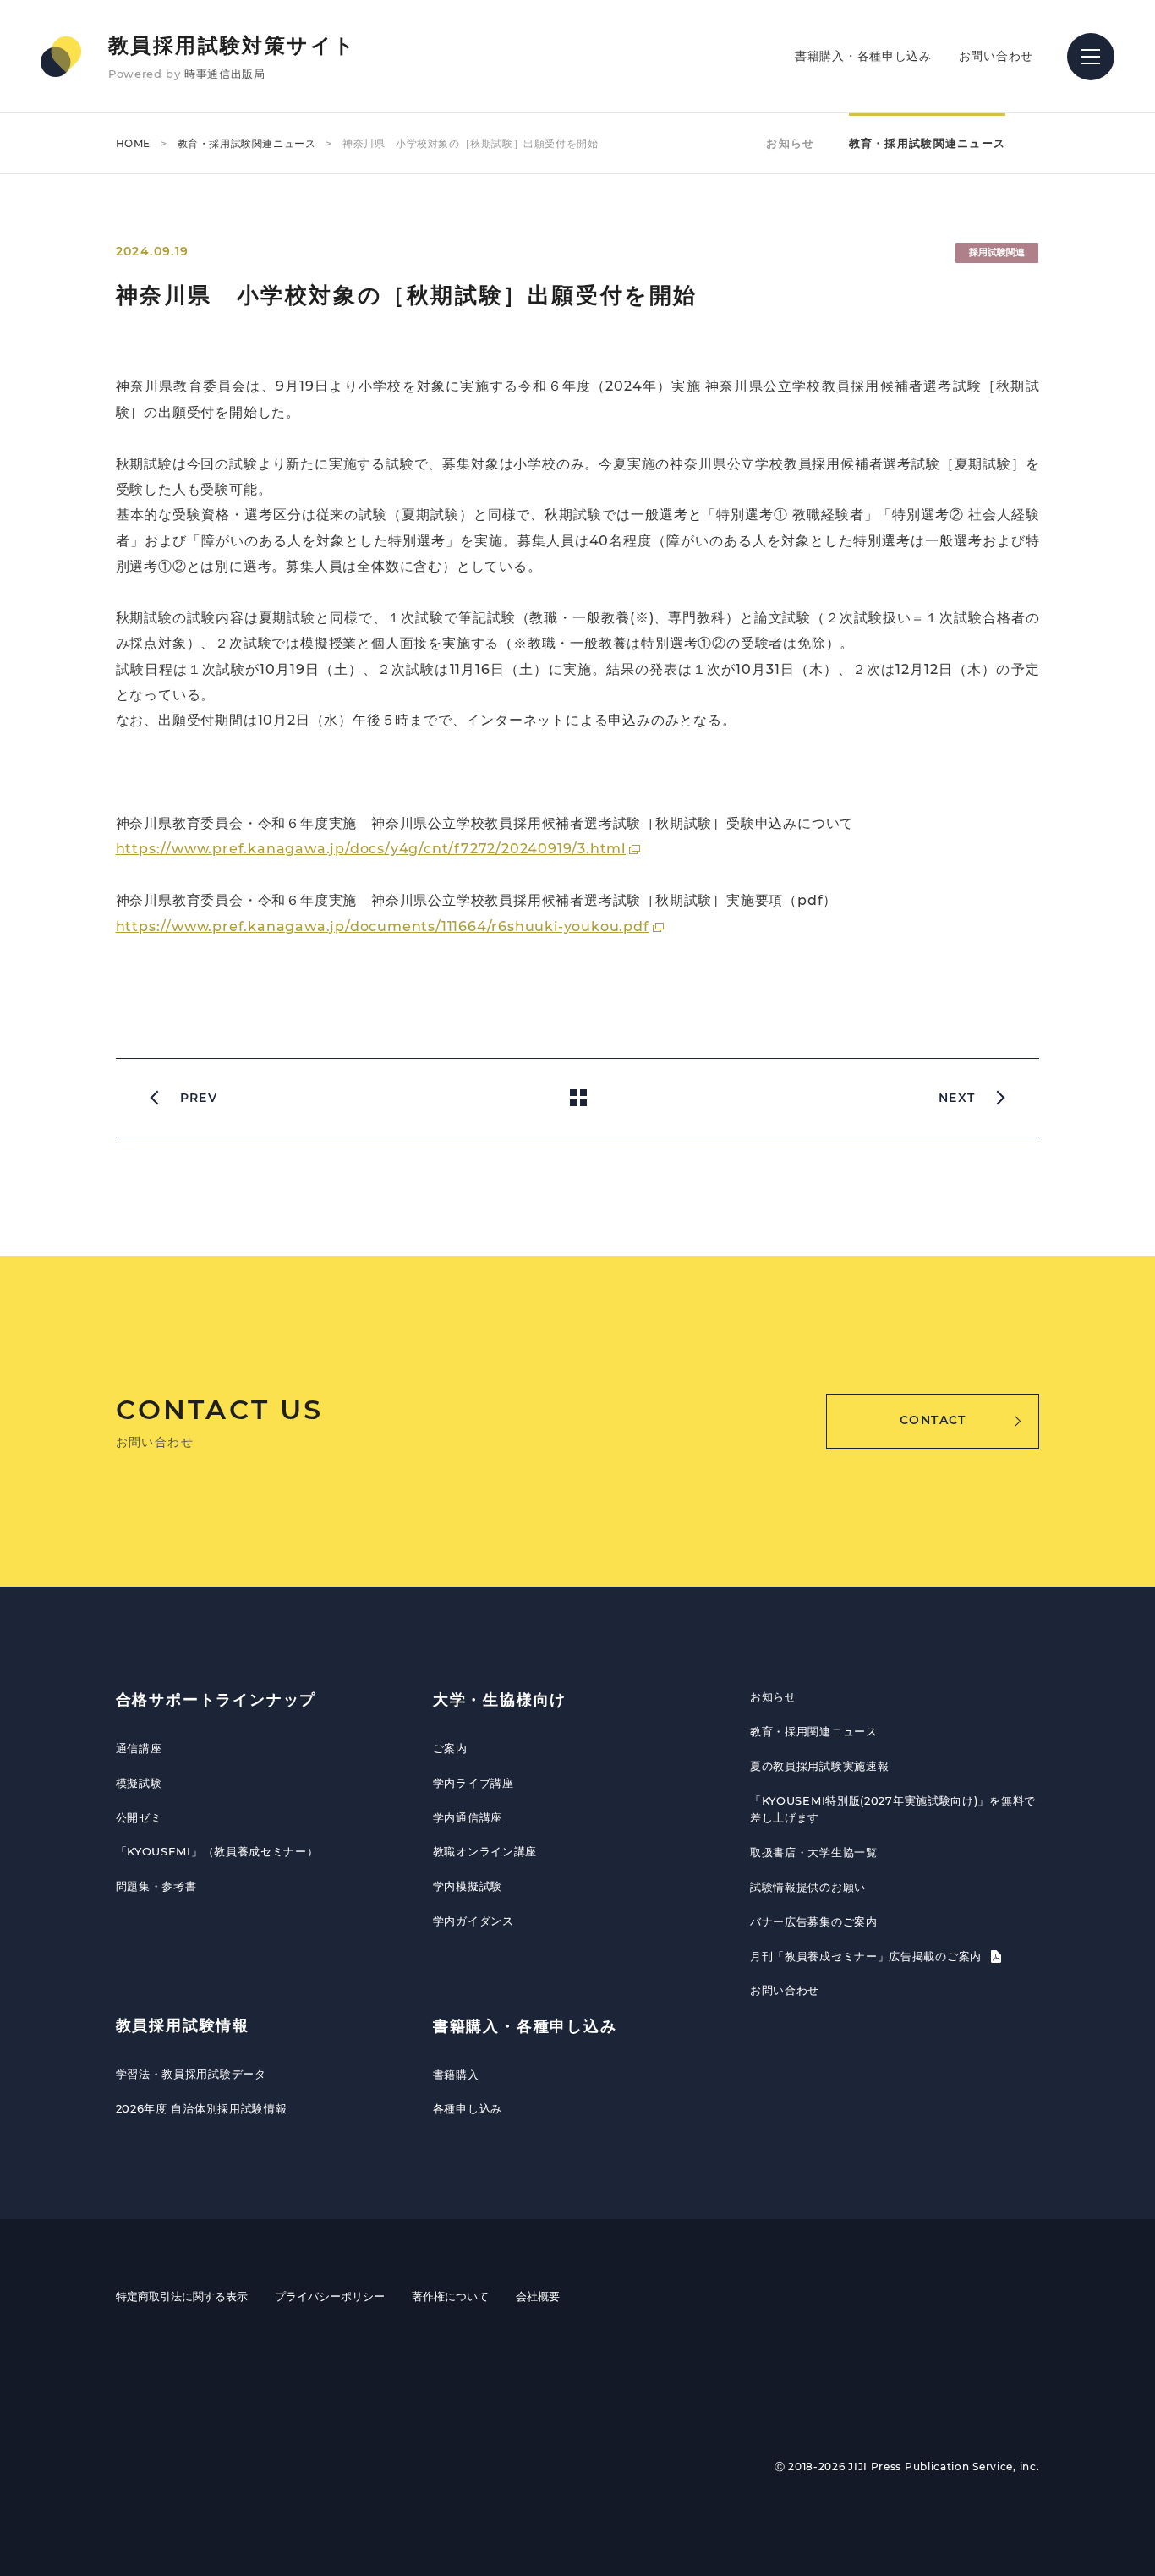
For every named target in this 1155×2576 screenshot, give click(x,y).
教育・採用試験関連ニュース (247, 143)
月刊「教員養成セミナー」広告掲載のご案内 (868, 1956)
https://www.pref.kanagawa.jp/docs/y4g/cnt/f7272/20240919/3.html (371, 849)
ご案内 (450, 1748)
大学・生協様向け (500, 1700)
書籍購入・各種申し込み (863, 56)
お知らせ (790, 143)
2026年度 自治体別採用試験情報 (202, 2108)
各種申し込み (468, 2108)
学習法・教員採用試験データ (191, 2074)
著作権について (450, 2296)
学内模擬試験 (468, 1886)
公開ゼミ (139, 1817)
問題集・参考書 (156, 1886)
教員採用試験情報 (183, 2025)
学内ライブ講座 (473, 1783)
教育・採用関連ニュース (814, 1731)
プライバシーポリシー (330, 2296)
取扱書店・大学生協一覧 (814, 1852)
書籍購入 (456, 2075)
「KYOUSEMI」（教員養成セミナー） (217, 1851)
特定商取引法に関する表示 (182, 2296)
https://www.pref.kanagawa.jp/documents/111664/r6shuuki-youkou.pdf (383, 926)
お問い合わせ (996, 56)
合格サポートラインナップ (216, 1700)
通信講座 (139, 1748)
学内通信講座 (468, 1817)
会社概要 (538, 2296)
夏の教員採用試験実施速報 (819, 1766)
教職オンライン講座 (485, 1851)
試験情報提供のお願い (808, 1887)
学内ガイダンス (473, 1921)
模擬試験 (139, 1783)
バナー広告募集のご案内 (814, 1921)
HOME (133, 143)
